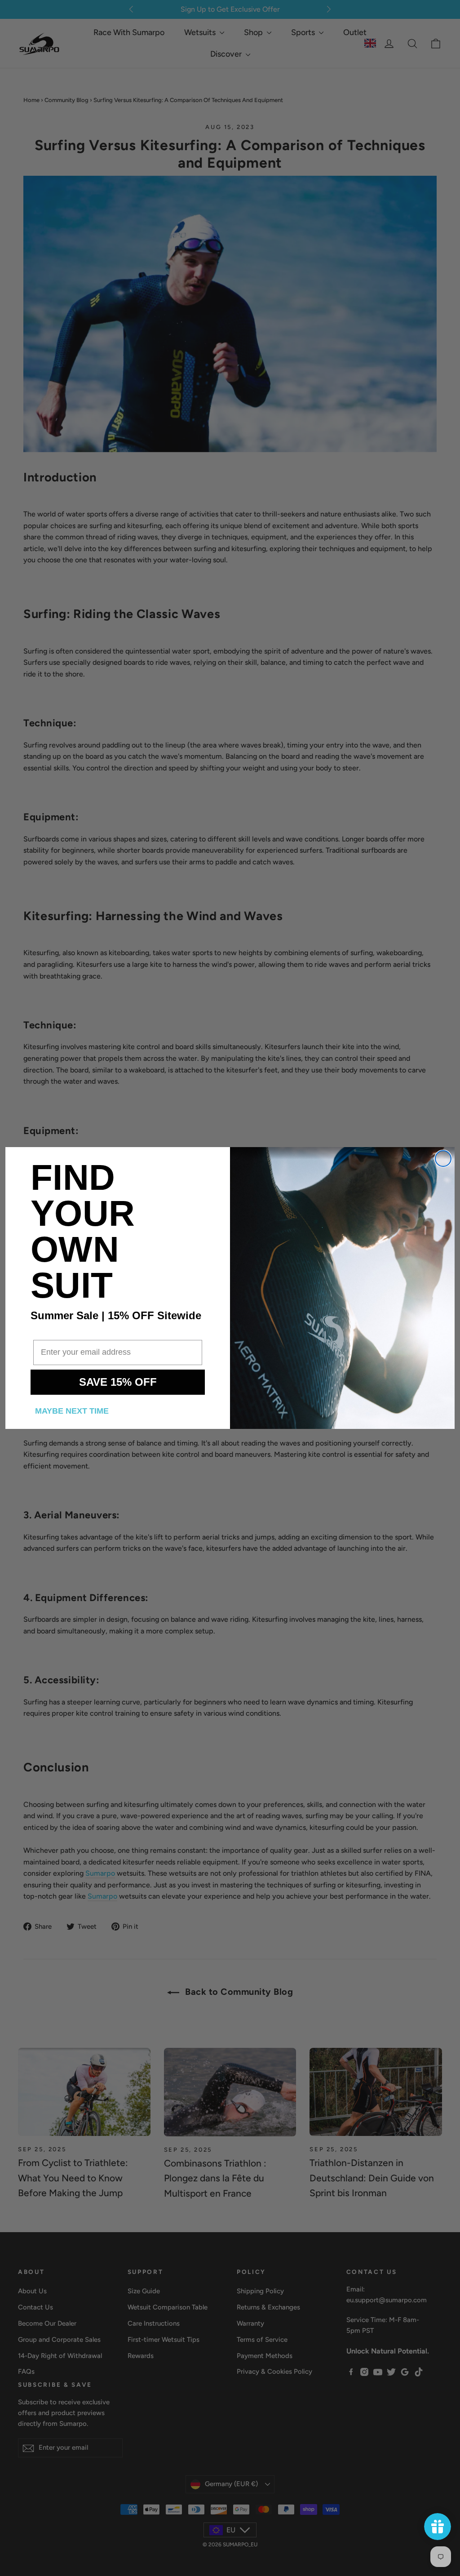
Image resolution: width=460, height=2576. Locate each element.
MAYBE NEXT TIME (72, 1411)
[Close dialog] (443, 1159)
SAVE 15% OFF (118, 1382)
